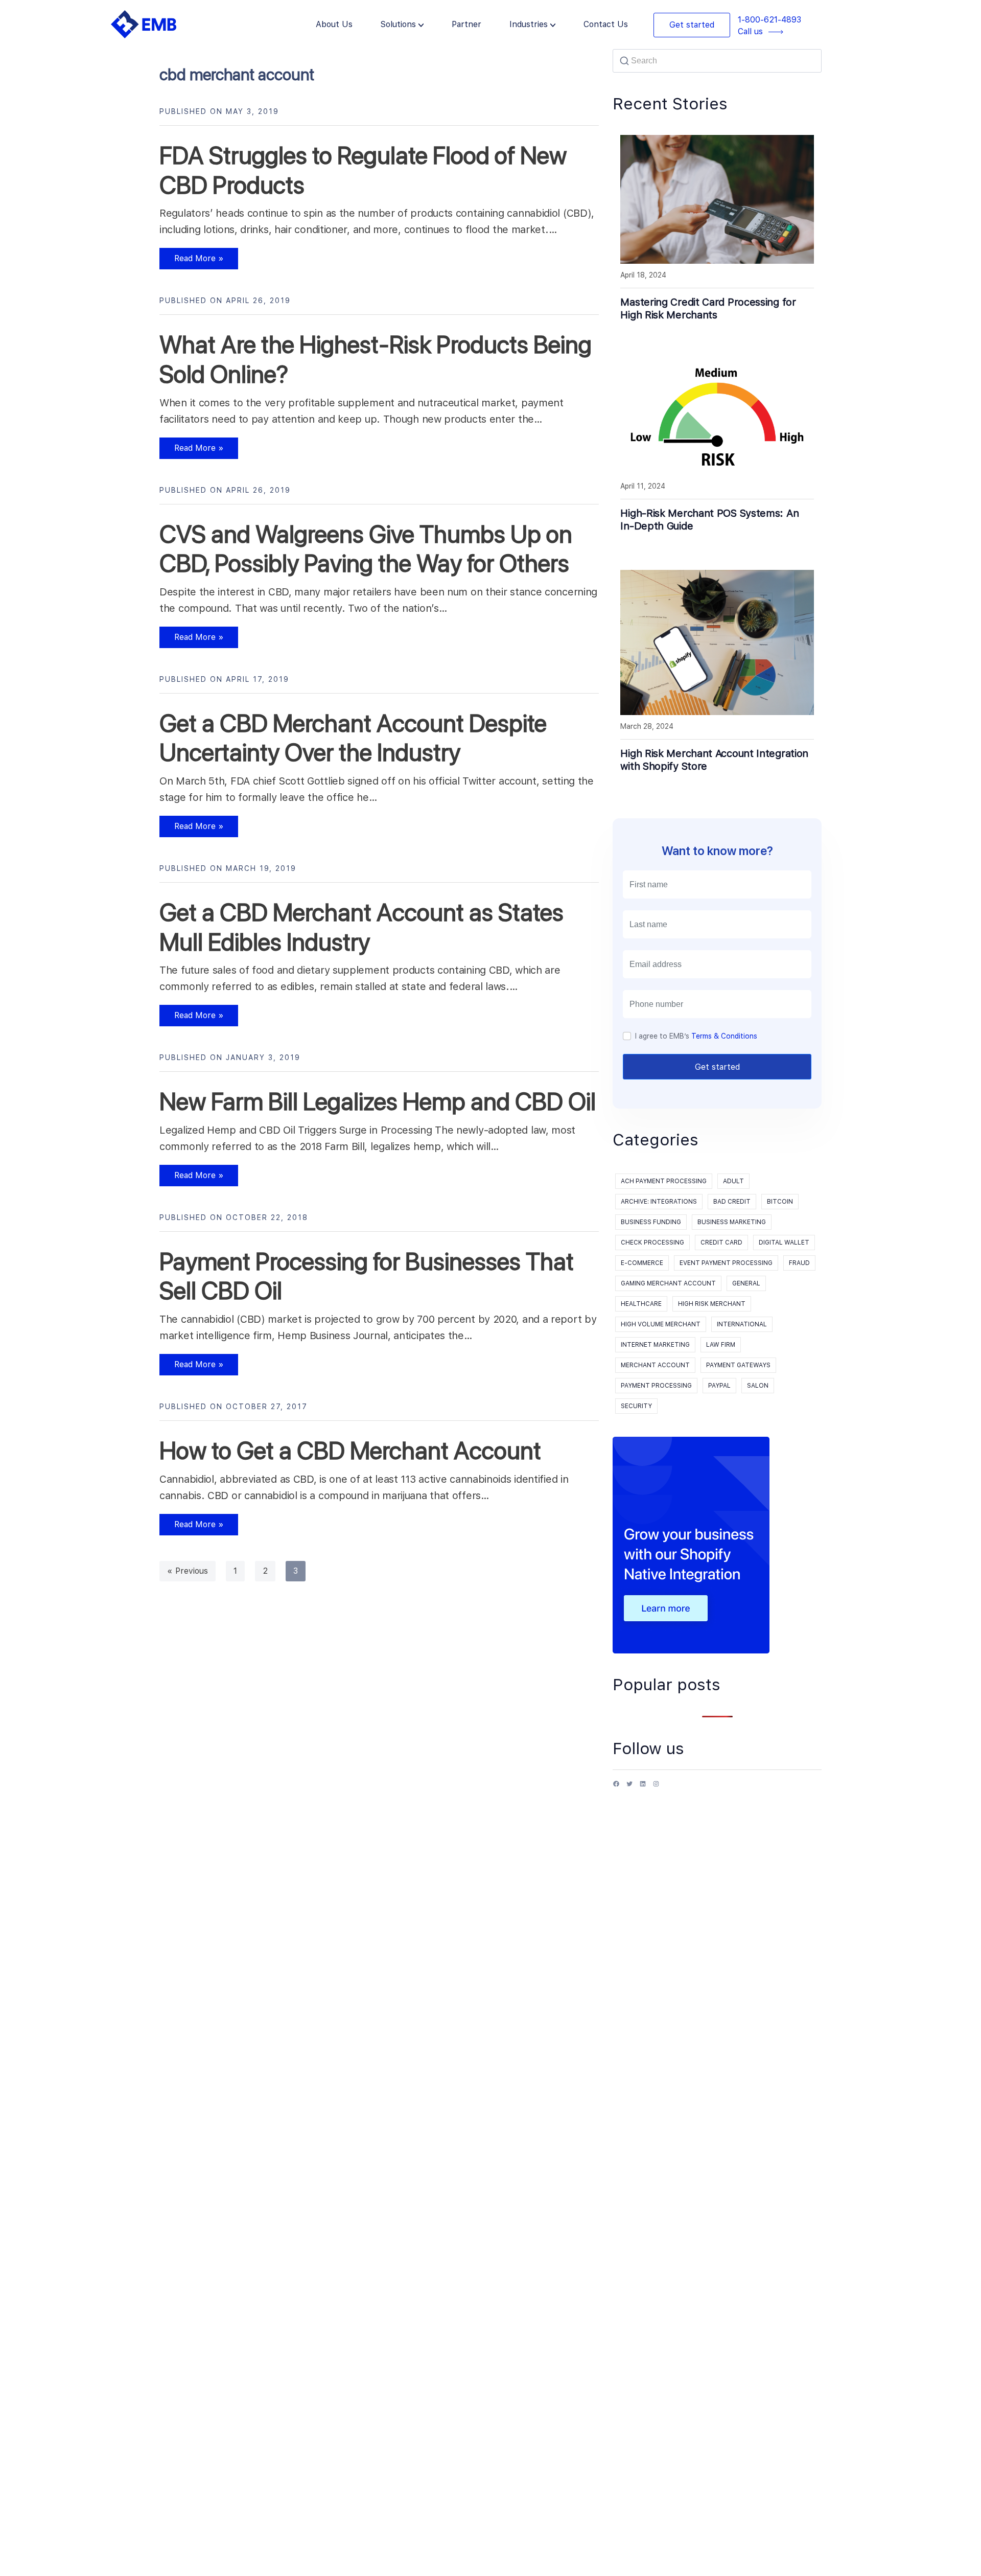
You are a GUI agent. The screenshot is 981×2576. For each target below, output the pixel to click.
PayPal (719, 1386)
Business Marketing (732, 1222)
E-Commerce (642, 1263)
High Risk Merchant (712, 1304)
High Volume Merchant (661, 1324)
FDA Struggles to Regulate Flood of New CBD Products (363, 170)
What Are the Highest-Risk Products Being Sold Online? (376, 359)
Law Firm (721, 1345)
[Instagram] (656, 1788)
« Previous (188, 1571)
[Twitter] (629, 1788)
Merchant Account (655, 1365)
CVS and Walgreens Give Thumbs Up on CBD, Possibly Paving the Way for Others (366, 549)
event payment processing (726, 1263)
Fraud (799, 1263)
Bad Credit (732, 1202)
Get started (692, 25)
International (742, 1324)
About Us (334, 24)
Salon (758, 1386)
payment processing (656, 1386)
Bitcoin (780, 1202)
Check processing (652, 1243)
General (746, 1283)
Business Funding (651, 1222)
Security (636, 1406)
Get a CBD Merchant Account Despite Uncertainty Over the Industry (353, 738)
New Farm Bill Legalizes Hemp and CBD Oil (378, 1101)
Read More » (192, 261)
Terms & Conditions (724, 1036)
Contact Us (606, 24)
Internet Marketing (655, 1345)
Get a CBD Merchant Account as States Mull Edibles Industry (361, 927)
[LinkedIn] (643, 1788)
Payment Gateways (738, 1365)
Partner (466, 24)
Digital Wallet (784, 1243)
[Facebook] (616, 1788)
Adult (733, 1181)
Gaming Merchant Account (668, 1283)
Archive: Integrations (659, 1202)
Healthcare (641, 1304)
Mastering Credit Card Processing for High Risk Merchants (708, 308)
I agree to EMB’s (696, 1036)
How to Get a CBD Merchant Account (350, 1451)
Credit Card (721, 1243)
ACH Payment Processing (664, 1181)
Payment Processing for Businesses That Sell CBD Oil (367, 1276)
